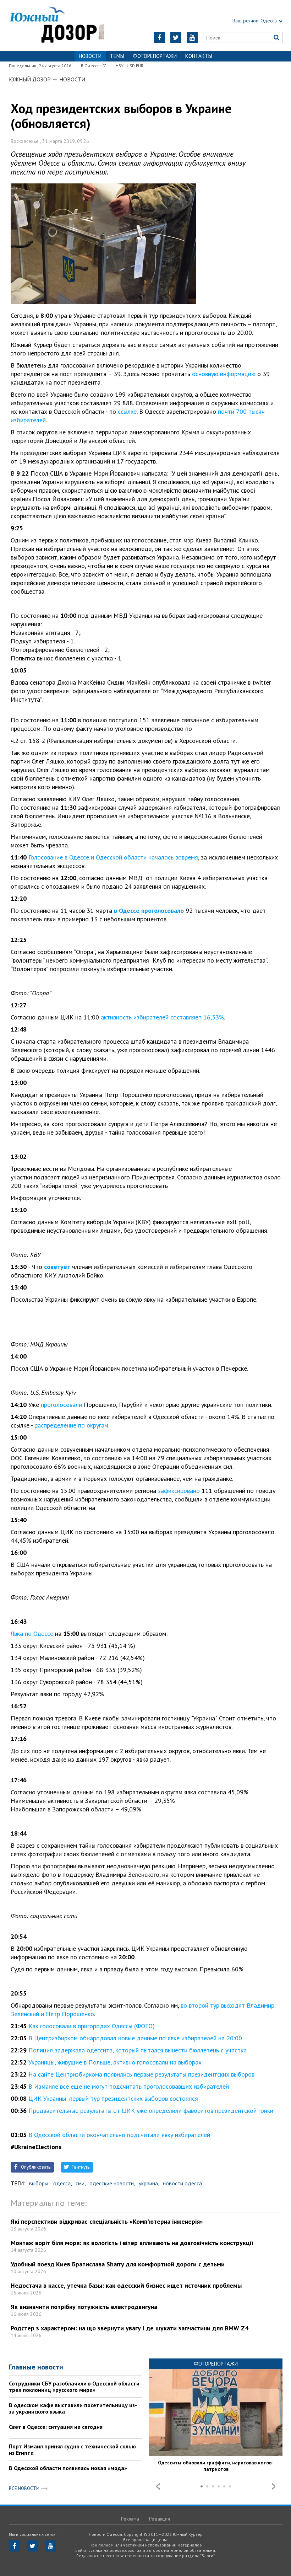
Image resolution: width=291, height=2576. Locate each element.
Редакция (160, 2519)
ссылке (127, 411)
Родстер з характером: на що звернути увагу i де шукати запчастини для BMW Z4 (130, 2328)
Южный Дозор (30, 79)
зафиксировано (179, 1491)
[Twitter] (176, 38)
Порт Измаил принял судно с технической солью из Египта (72, 2449)
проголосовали (61, 1405)
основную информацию (224, 374)
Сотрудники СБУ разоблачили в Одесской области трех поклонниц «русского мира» (74, 2387)
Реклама (130, 2519)
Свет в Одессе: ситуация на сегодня (56, 2427)
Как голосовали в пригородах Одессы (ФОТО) (92, 2026)
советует (57, 1267)
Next (274, 2486)
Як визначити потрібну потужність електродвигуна (84, 2307)
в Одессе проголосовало (149, 911)
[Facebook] (160, 38)
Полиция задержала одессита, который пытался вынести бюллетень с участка (138, 2050)
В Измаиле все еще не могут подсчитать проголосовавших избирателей (129, 2086)
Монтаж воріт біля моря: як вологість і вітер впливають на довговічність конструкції (132, 2243)
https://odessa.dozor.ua (57, 25)
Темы (117, 56)
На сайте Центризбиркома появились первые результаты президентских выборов (141, 2074)
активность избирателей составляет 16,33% (162, 1017)
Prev (158, 2486)
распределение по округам (71, 1425)
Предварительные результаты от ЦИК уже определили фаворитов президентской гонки (151, 2111)
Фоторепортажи (155, 56)
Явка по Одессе (32, 1634)
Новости (72, 79)
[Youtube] (192, 38)
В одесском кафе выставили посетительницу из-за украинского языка (73, 2408)
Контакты (199, 56)
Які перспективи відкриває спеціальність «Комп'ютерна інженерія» (107, 2221)
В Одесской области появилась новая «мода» (68, 2468)
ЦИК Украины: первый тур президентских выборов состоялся (113, 2098)
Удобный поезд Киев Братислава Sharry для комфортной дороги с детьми (118, 2264)
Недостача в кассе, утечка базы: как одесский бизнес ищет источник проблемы (126, 2285)
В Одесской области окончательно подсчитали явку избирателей (119, 2135)
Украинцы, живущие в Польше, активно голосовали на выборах (115, 2062)
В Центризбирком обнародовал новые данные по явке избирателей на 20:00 (135, 2038)
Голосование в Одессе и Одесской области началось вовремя (113, 857)
